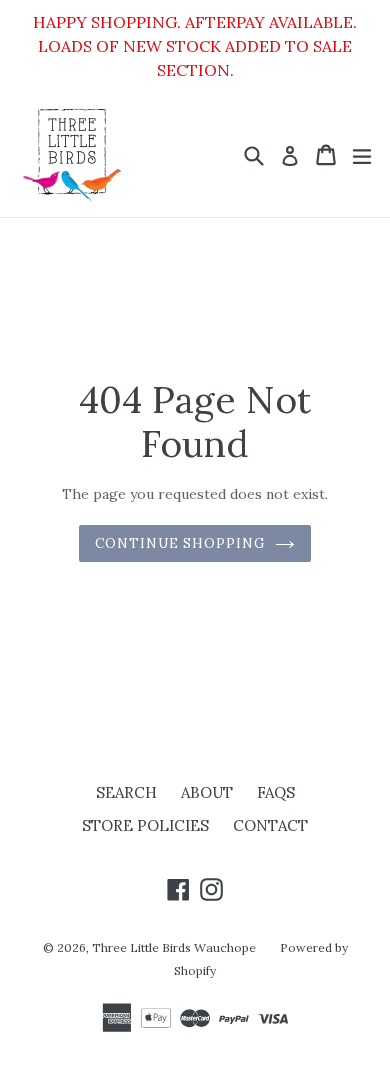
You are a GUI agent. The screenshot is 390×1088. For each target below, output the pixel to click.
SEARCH (126, 792)
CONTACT (270, 825)
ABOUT (207, 792)
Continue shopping (180, 543)
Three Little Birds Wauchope (174, 947)
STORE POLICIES (145, 825)
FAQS (276, 792)
